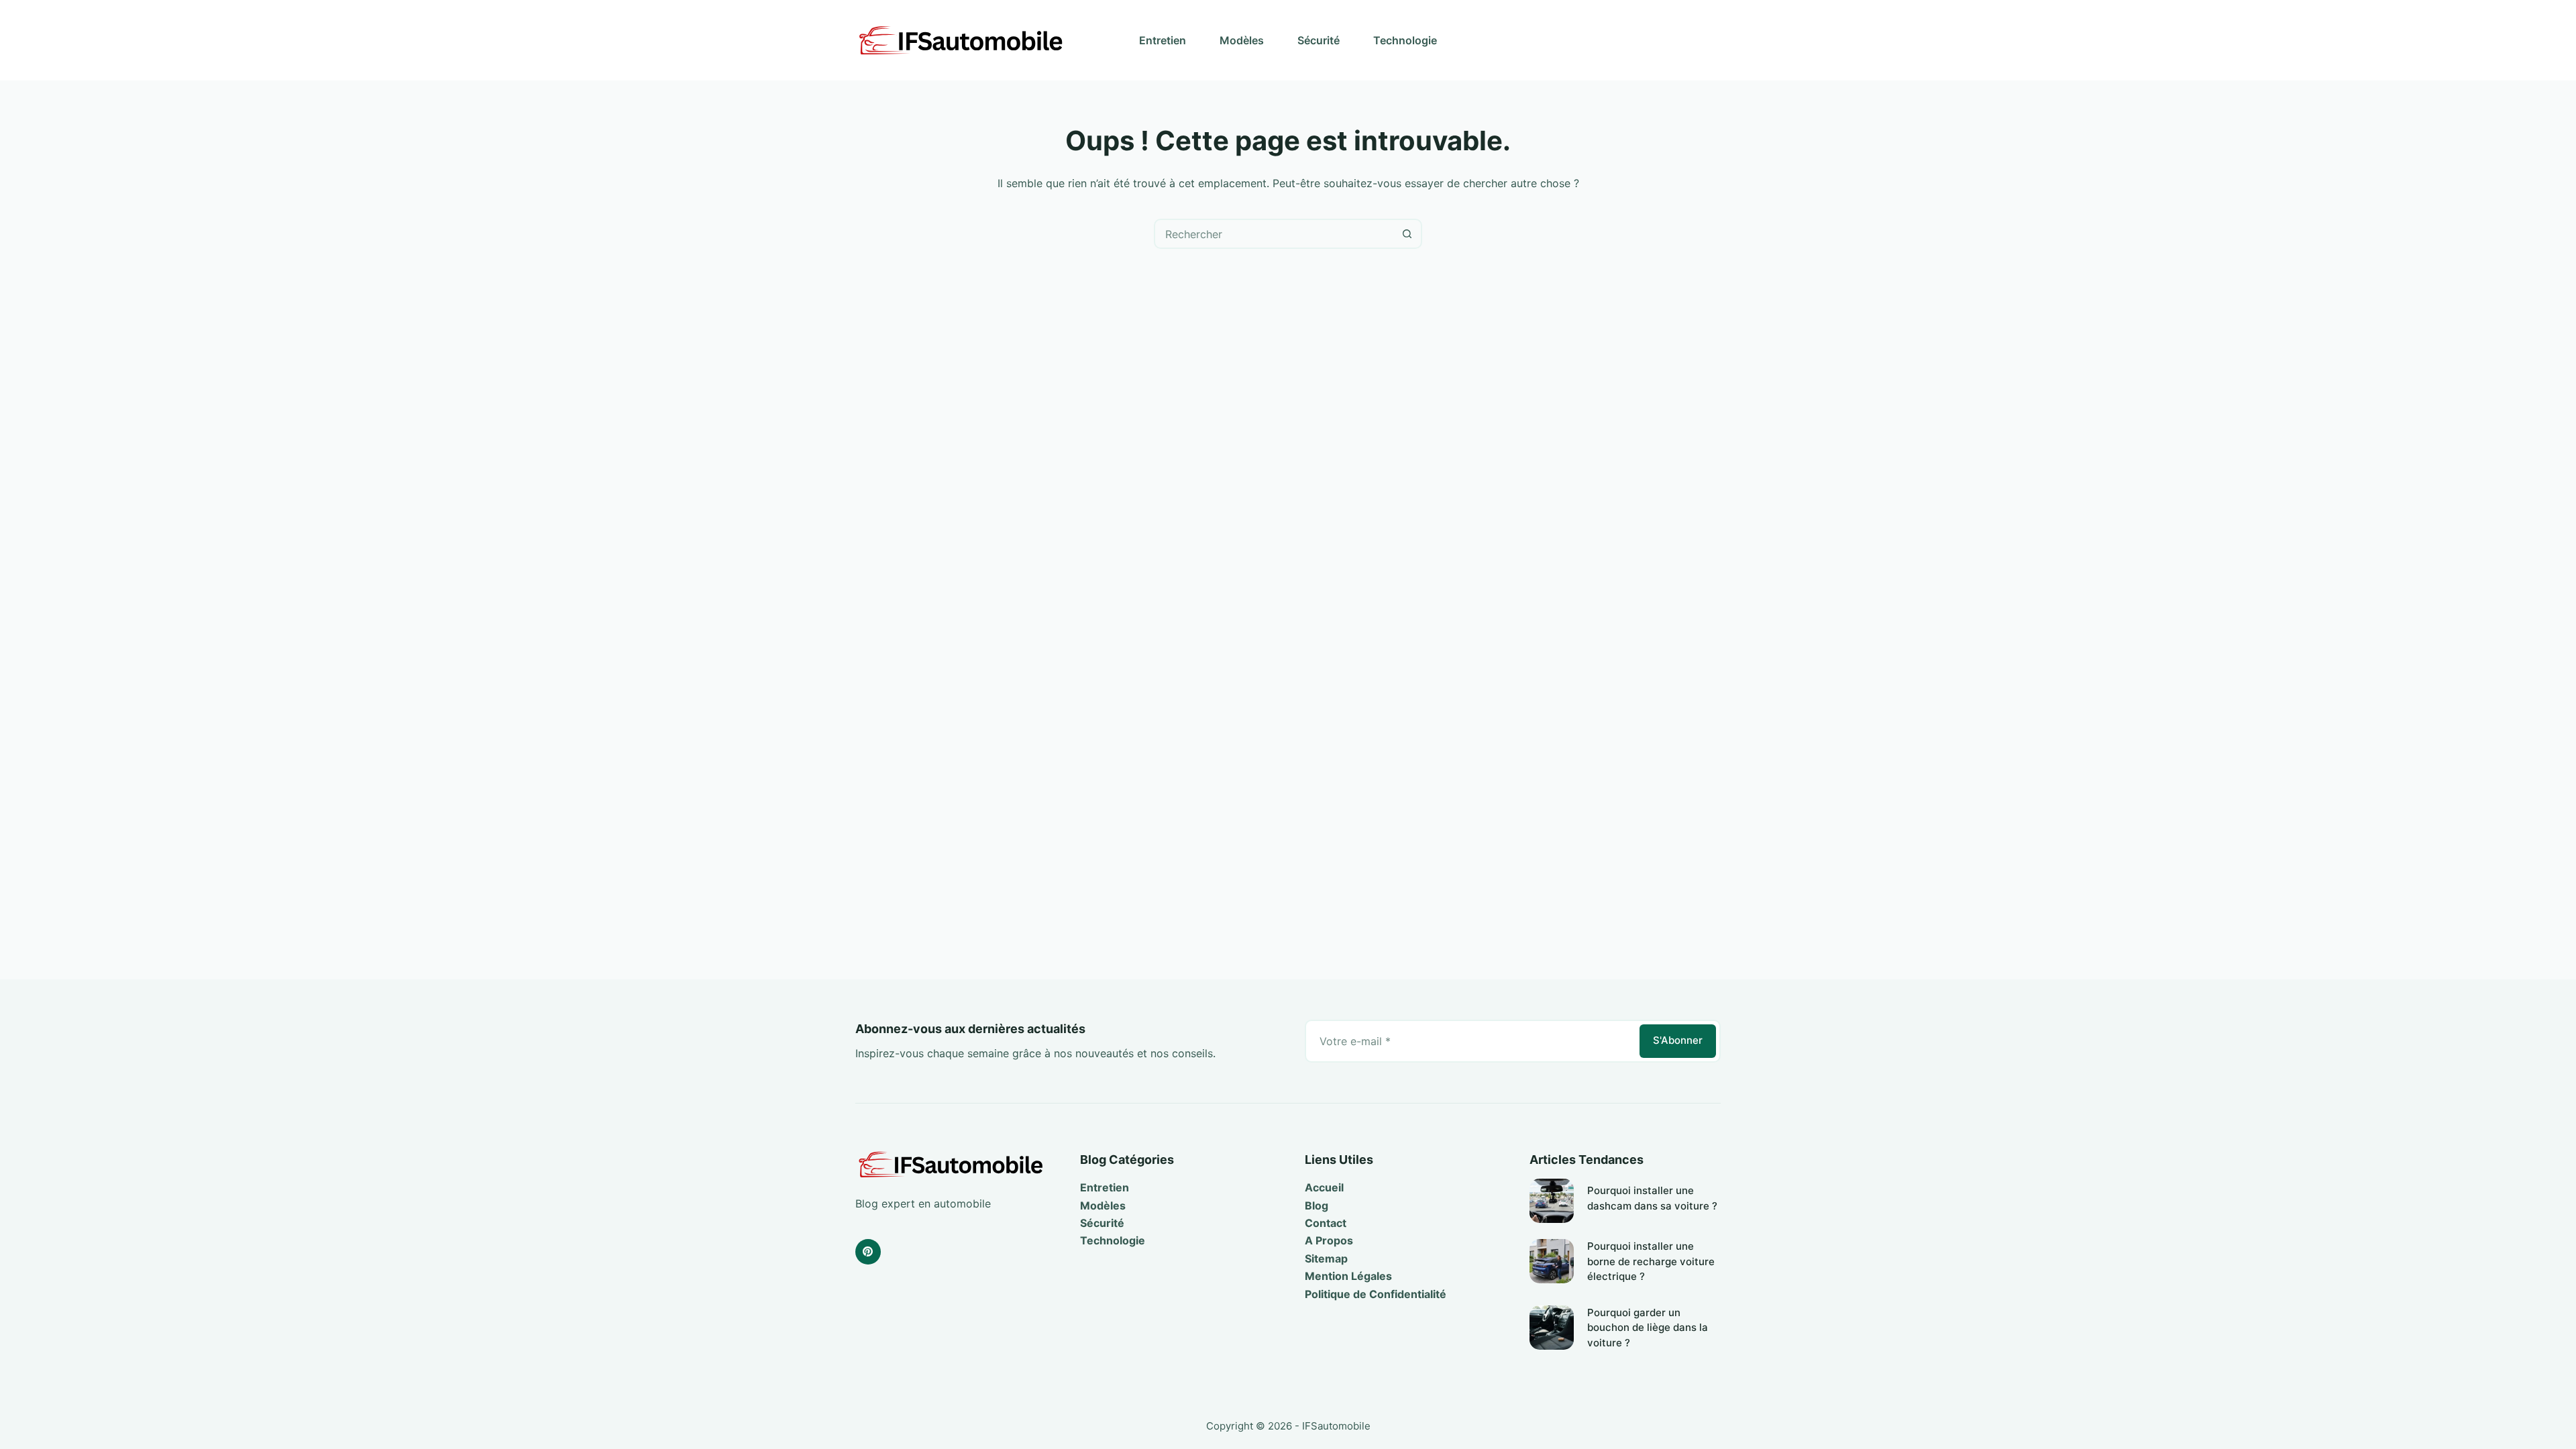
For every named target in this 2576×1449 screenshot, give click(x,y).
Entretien (1163, 40)
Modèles (1242, 40)
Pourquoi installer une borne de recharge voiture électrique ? (1651, 1261)
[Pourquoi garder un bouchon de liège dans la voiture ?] (1552, 1328)
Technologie (1405, 40)
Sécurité (1319, 40)
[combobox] (1274, 234)
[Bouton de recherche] (1407, 234)
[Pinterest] (868, 1252)
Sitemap (1326, 1258)
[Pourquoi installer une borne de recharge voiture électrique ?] (1552, 1261)
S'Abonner (1678, 1040)
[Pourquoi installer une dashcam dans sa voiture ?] (1552, 1201)
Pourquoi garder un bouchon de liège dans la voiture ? (1648, 1328)
